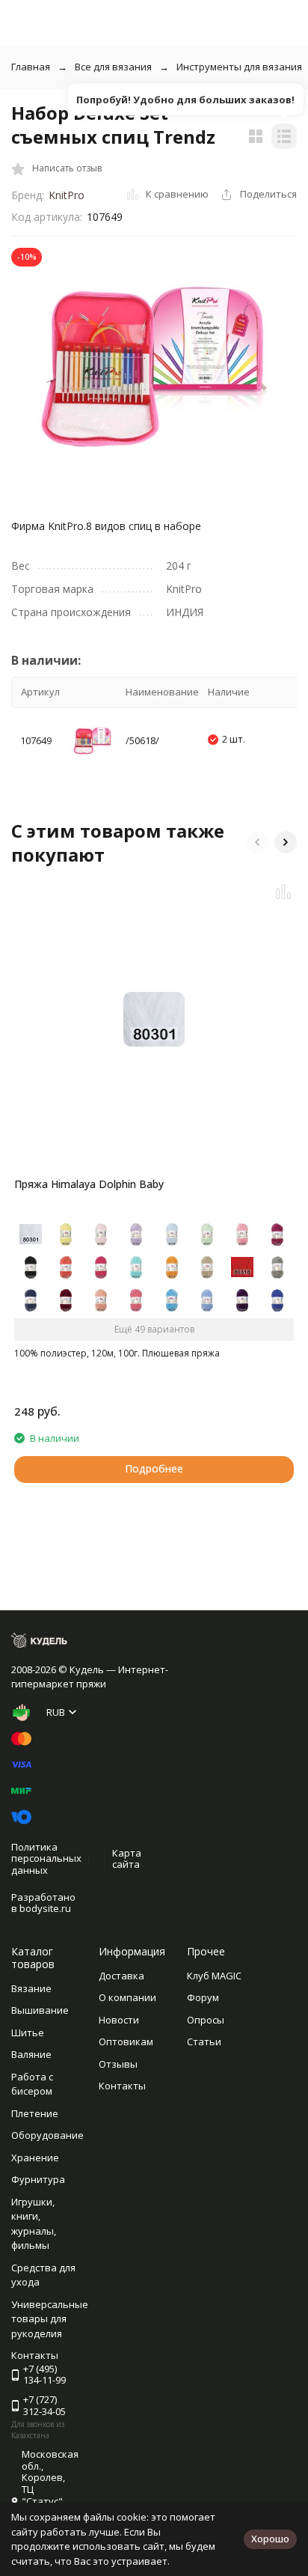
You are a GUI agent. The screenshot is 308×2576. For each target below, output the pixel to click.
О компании (127, 1997)
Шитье (28, 2033)
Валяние (31, 2054)
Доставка (121, 1976)
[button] (257, 842)
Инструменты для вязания (239, 67)
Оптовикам (126, 2041)
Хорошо (270, 2539)
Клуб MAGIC (214, 1976)
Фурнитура (38, 2179)
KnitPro (67, 195)
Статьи (204, 2041)
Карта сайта (127, 1859)
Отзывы (118, 2064)
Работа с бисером (32, 2084)
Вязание (31, 1988)
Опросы (206, 2020)
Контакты (122, 2086)
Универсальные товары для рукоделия (50, 2319)
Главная (31, 67)
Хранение (35, 2158)
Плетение (35, 2113)
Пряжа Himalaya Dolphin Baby (89, 1184)
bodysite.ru (45, 1908)
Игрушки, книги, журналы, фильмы (34, 2224)
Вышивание (40, 2010)
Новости (119, 2020)
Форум (203, 1997)
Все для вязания (113, 67)
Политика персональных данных (46, 1858)
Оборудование (47, 2135)
